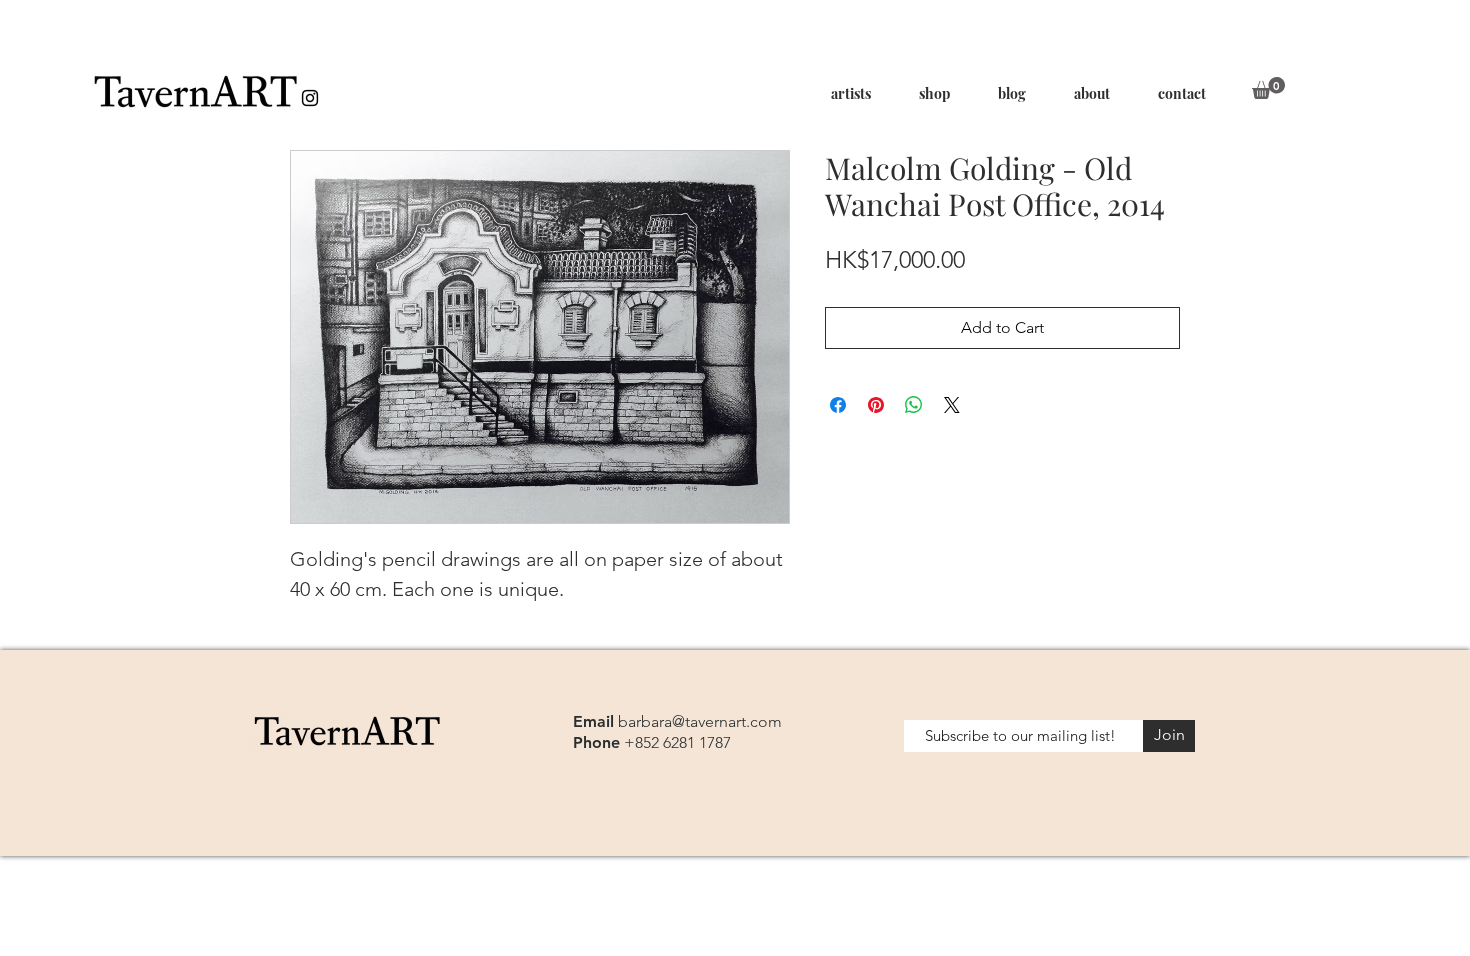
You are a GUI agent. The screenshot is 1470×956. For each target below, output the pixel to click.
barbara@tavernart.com (700, 721)
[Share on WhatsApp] (914, 405)
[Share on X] (952, 405)
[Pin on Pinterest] (876, 405)
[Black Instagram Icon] (310, 98)
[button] (1268, 88)
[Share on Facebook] (838, 405)
